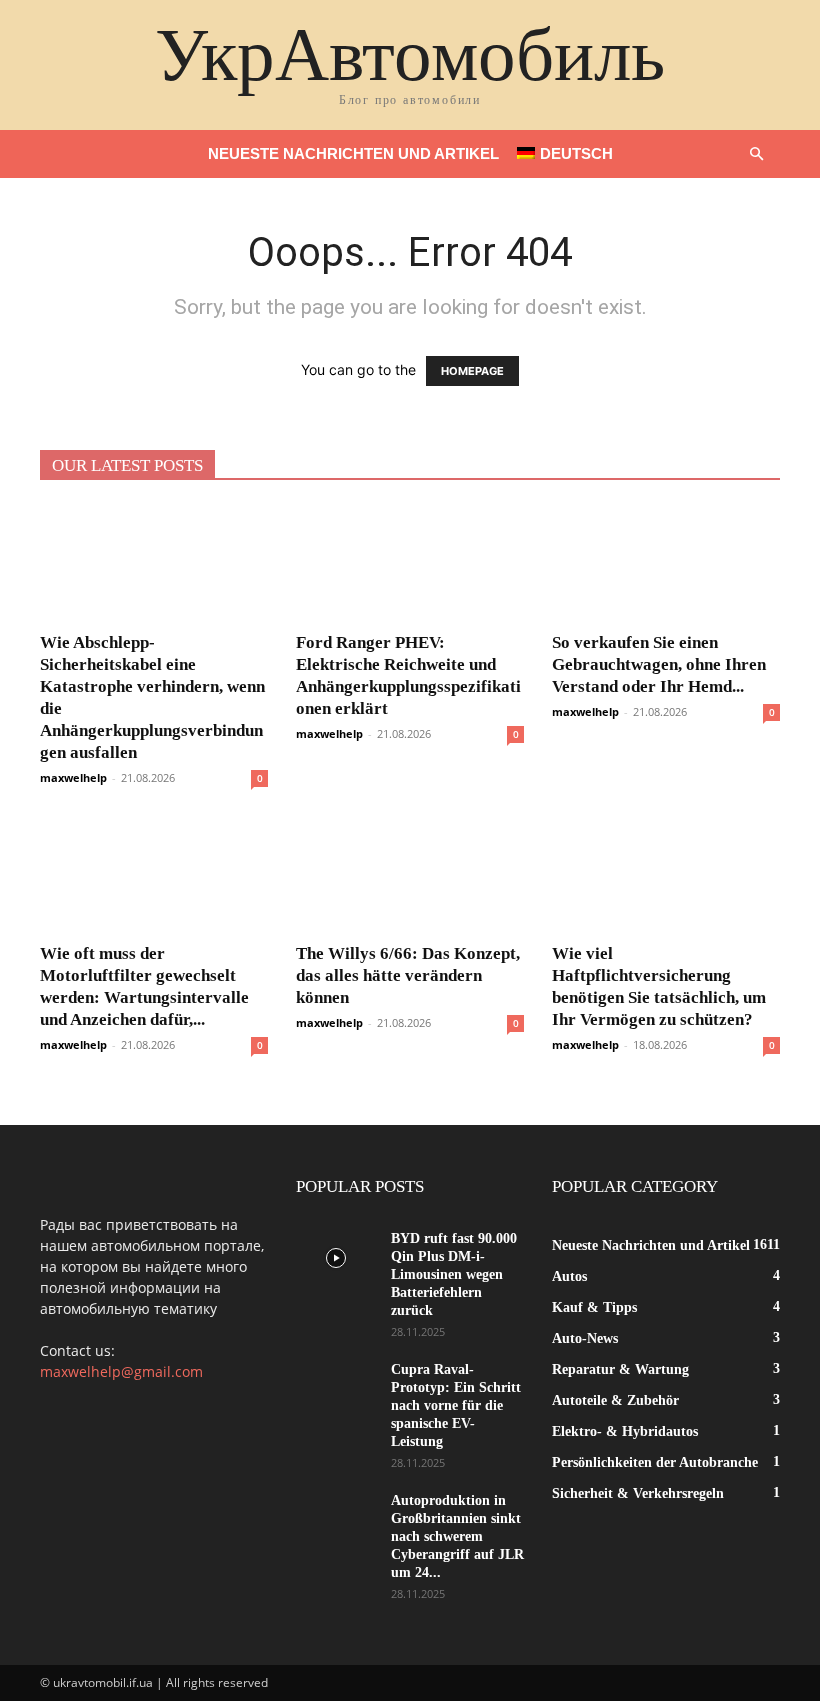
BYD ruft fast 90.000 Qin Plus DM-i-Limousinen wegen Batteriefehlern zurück (454, 1274)
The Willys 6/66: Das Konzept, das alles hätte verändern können (408, 975)
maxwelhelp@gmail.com (121, 1371)
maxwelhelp (73, 777)
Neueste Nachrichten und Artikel (353, 153)
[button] (756, 154)
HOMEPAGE (472, 371)
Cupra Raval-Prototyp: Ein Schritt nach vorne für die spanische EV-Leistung (456, 1405)
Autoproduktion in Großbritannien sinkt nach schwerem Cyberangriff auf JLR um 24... (457, 1536)
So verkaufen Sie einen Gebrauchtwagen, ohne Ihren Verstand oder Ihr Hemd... (659, 664)
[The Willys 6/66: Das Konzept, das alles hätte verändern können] (410, 874)
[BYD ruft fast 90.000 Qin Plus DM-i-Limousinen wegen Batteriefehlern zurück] (336, 1258)
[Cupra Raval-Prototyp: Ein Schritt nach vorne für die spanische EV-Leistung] (336, 1389)
